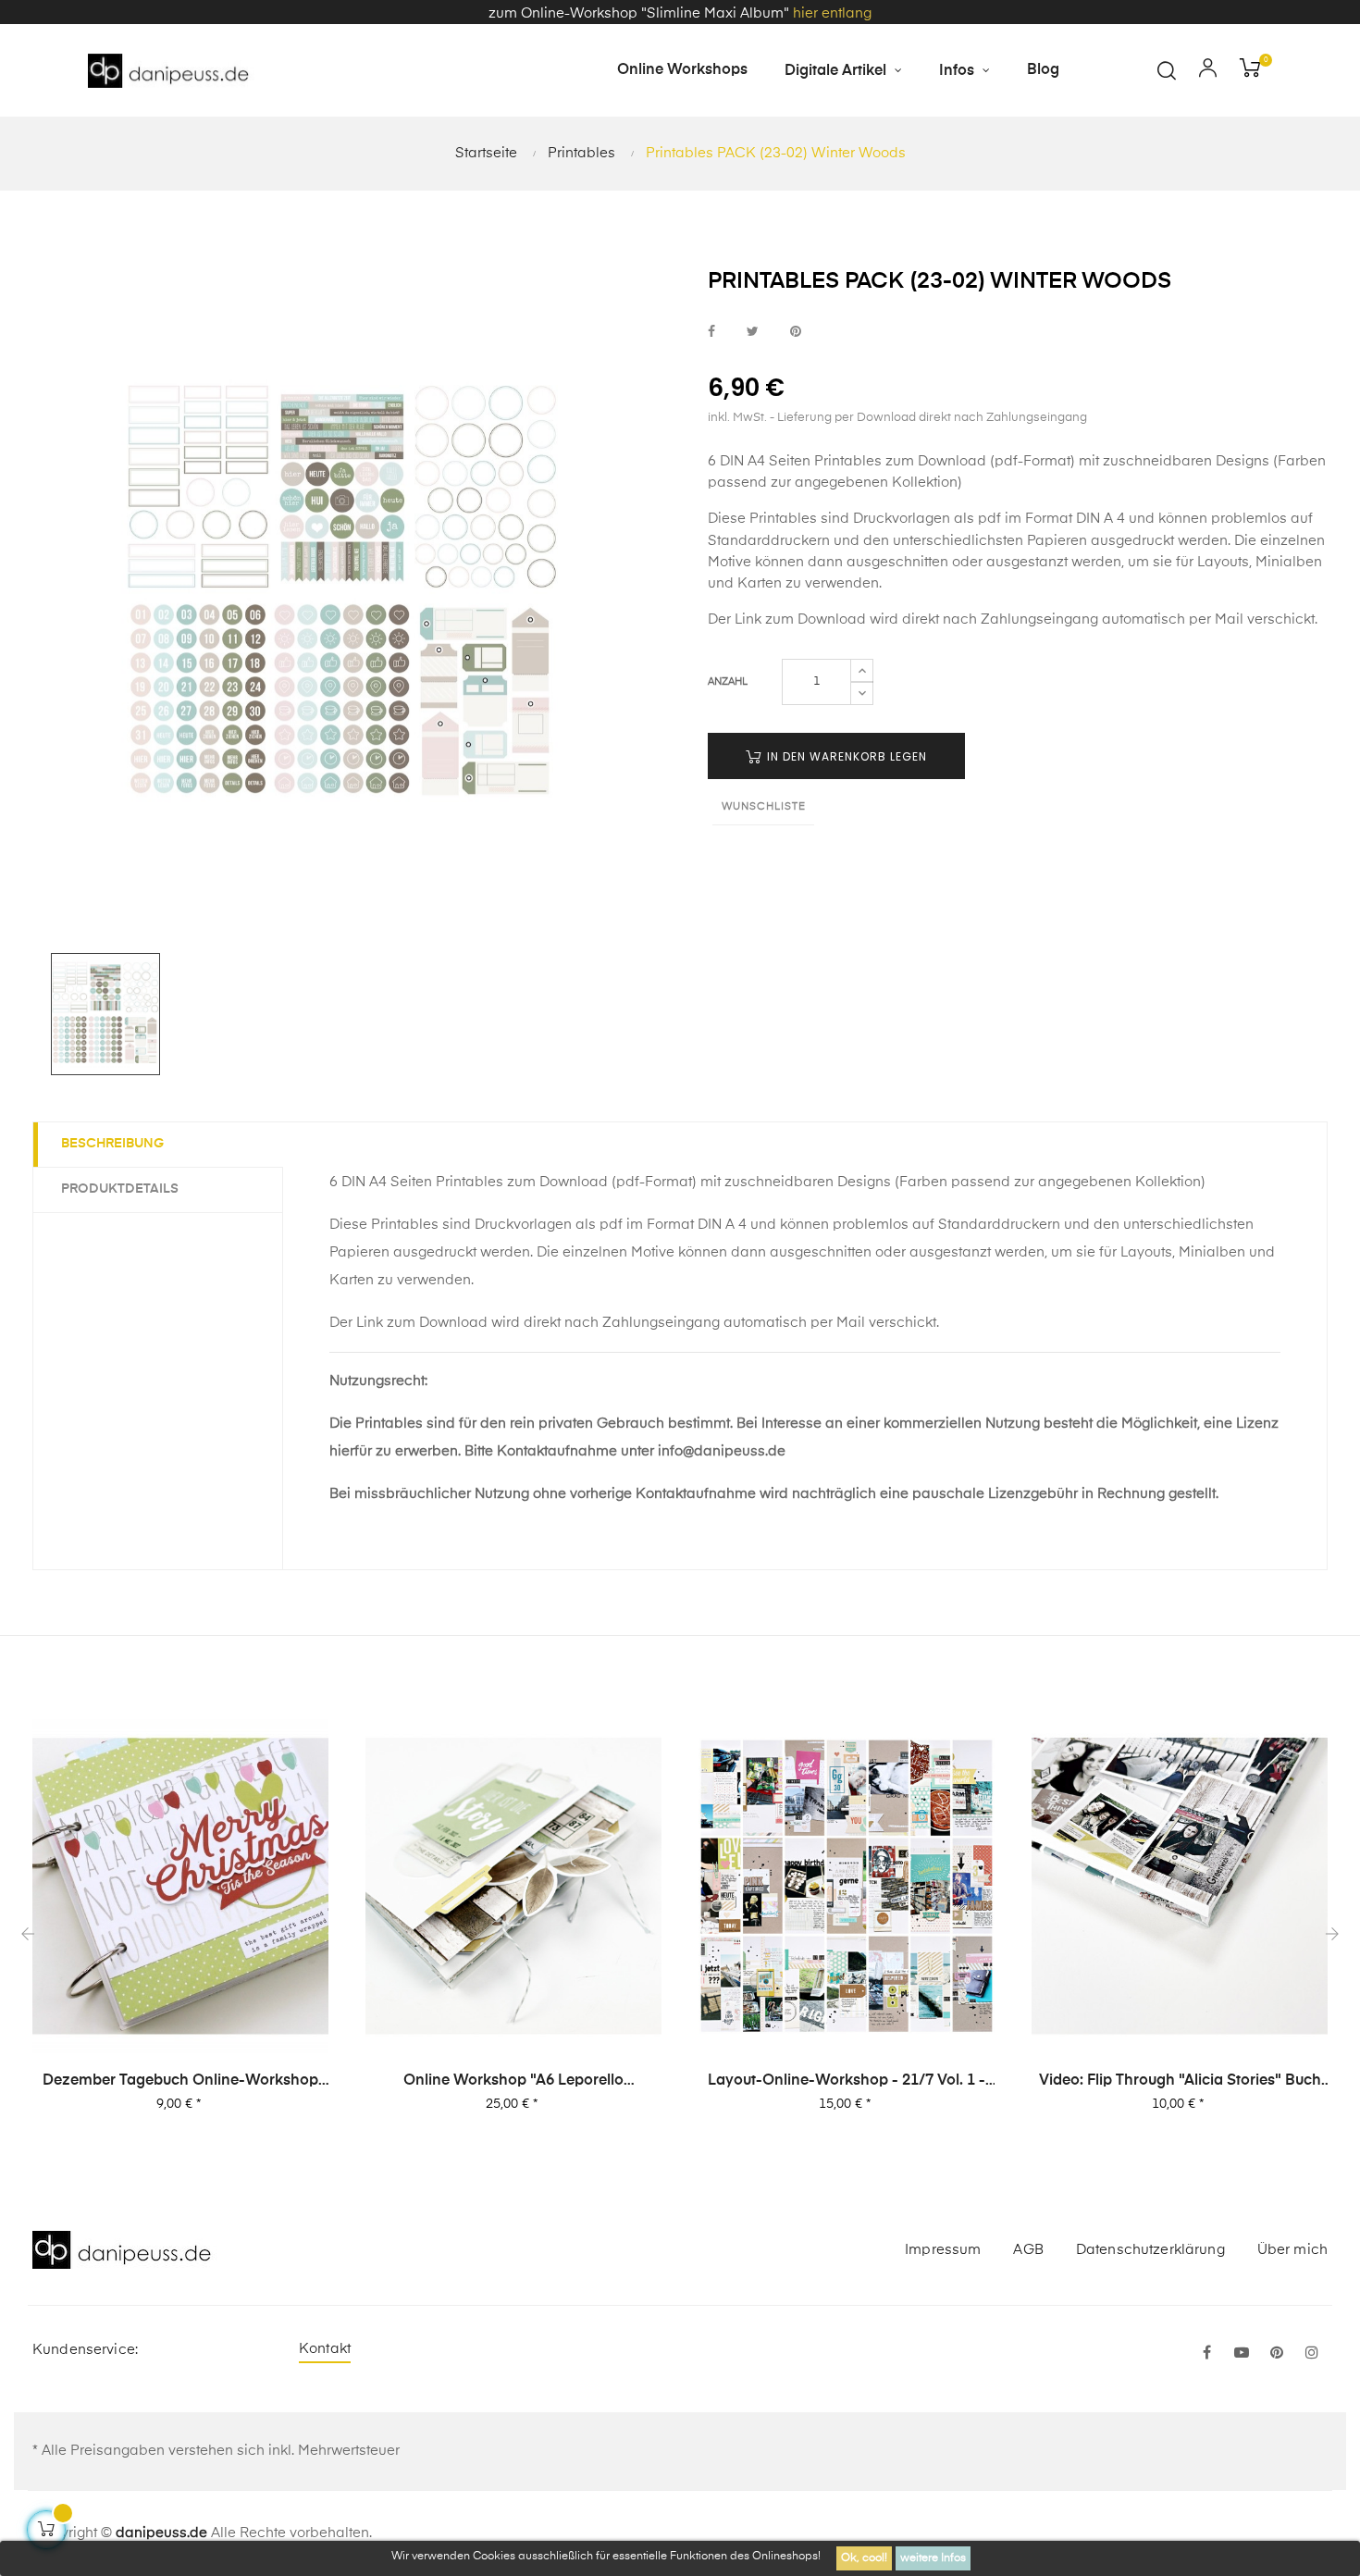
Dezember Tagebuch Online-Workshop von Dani (180, 2082)
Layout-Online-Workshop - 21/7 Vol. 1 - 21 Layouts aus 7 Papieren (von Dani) (847, 2082)
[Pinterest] (1277, 2354)
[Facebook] (1206, 2354)
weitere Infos (933, 2558)
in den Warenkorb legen (845, 756)
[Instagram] (1312, 2354)
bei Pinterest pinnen (796, 332)
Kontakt (325, 2349)
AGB (1028, 2250)
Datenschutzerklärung (1150, 2250)
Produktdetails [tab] (120, 1189)
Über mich (1292, 2250)
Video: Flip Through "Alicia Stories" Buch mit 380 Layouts (1180, 2082)
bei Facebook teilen (711, 332)
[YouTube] (1242, 2354)
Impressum (943, 2250)
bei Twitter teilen (753, 332)
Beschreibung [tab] (112, 1144)
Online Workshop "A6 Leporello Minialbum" (513, 2082)
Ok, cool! (864, 2558)
